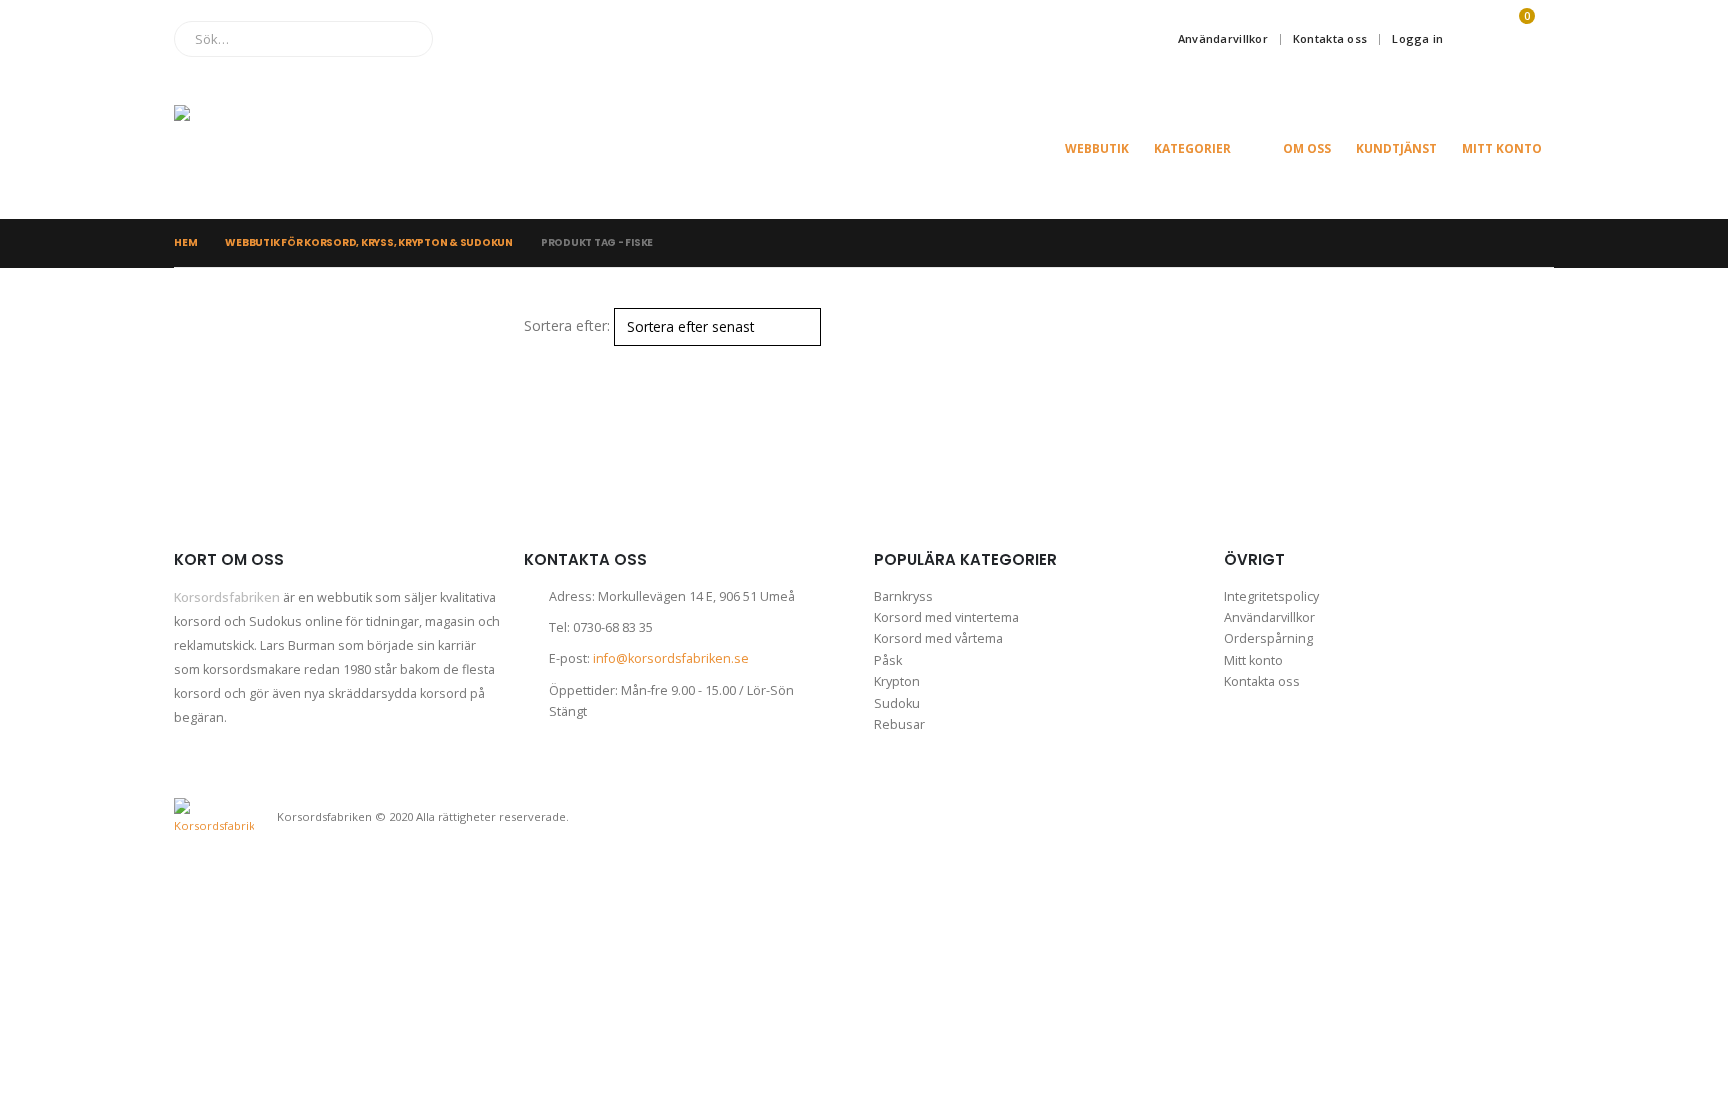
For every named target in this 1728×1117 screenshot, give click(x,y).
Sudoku (897, 703)
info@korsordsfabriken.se (671, 658)
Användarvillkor (1223, 38)
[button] (532, 358)
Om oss (1307, 148)
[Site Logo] (274, 148)
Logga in (1417, 38)
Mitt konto (1502, 148)
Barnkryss (903, 596)
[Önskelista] (1470, 39)
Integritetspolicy (1271, 596)
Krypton (897, 681)
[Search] (403, 39)
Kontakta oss (1330, 38)
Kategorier (1192, 148)
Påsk (888, 660)
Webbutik (1097, 148)
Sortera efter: (567, 325)
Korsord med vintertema (946, 617)
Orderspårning (1268, 638)
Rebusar (899, 724)
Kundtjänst (1396, 148)
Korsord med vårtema (938, 638)
